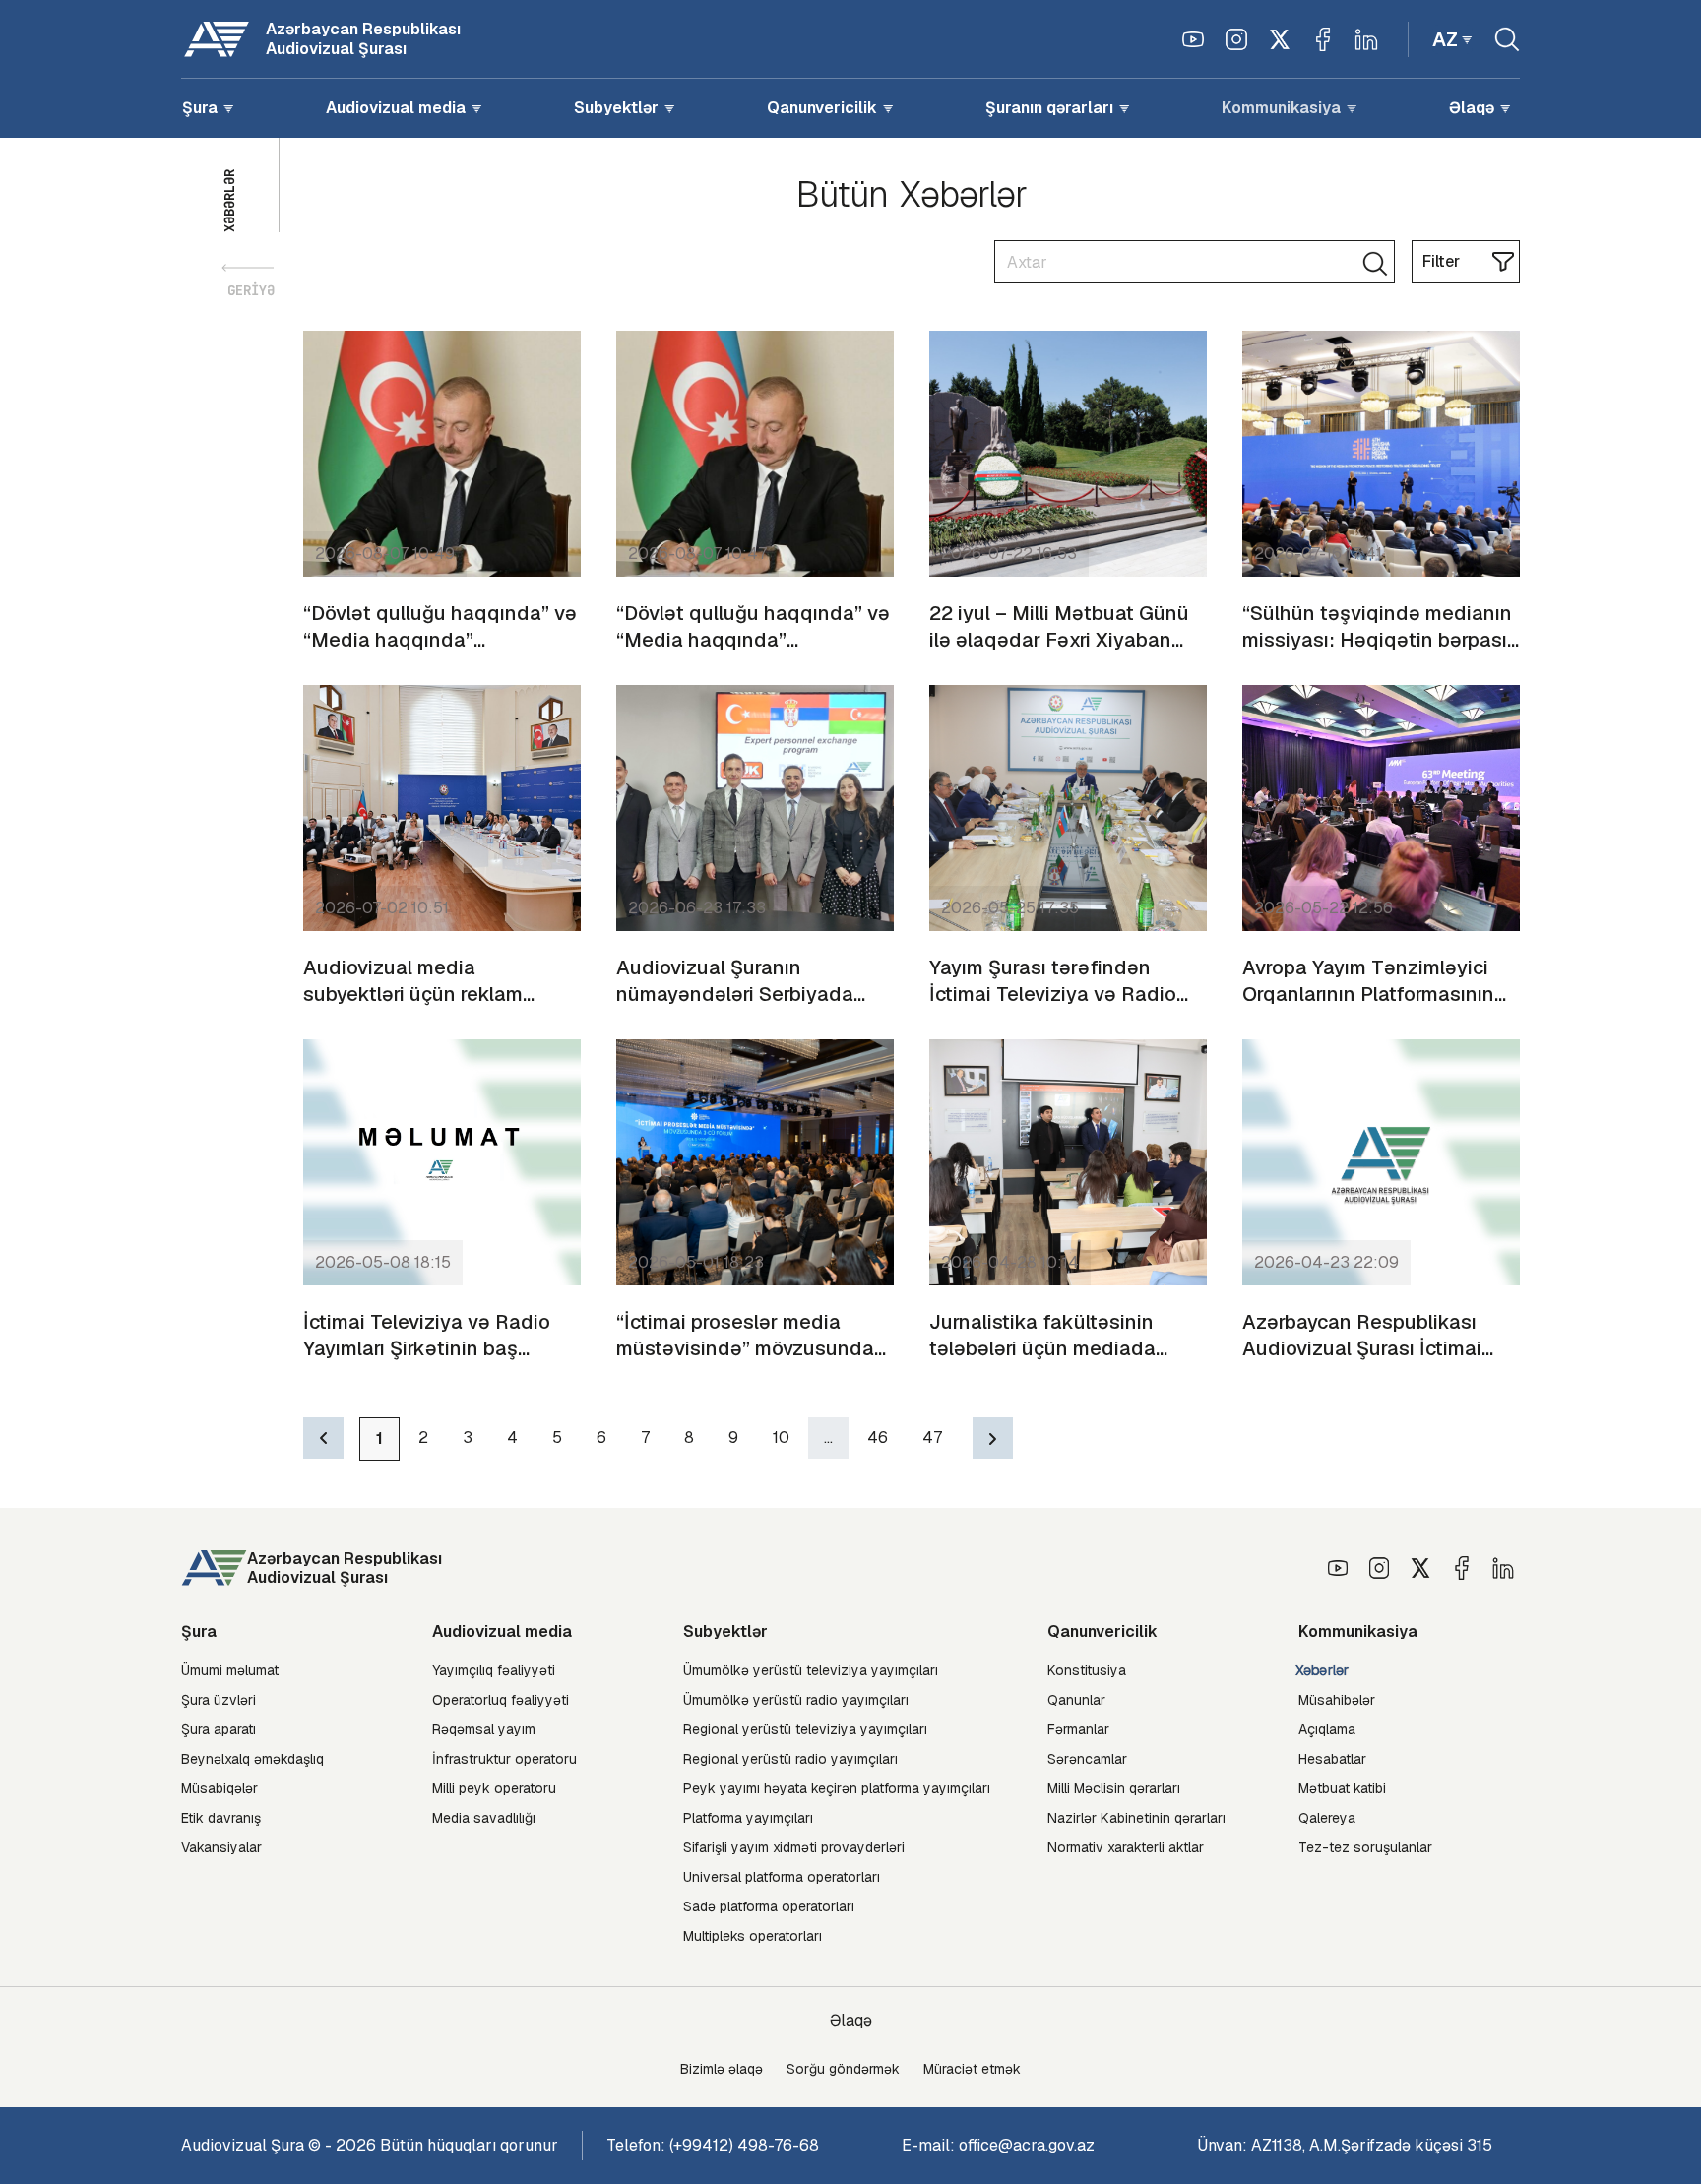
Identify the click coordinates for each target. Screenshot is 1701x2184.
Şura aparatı (219, 1729)
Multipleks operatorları (753, 1936)
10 (781, 1437)
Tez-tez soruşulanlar (1365, 1847)
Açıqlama (1327, 1729)
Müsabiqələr (220, 1788)
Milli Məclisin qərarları (1114, 1788)
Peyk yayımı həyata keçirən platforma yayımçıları (837, 1788)
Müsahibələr (1337, 1700)
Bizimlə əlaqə (722, 2069)
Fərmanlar (1078, 1729)
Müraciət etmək (972, 2069)
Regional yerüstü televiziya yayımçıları (805, 1729)
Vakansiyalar (221, 1847)
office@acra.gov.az (1027, 2145)
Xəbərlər (1323, 1671)
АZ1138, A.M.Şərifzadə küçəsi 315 (1372, 2145)
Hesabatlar (1332, 1759)
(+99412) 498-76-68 (744, 2145)
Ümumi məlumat (230, 1670)
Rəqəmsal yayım (484, 1729)
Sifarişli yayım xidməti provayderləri (794, 1847)
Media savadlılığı (484, 1818)
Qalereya (1327, 1818)
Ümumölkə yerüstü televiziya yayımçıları (811, 1670)
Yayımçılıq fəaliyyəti (494, 1670)
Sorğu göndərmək (843, 2069)
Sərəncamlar (1087, 1759)
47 (932, 1437)
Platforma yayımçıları (748, 1818)
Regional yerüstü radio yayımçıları (790, 1759)
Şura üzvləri (219, 1700)
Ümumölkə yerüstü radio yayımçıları (796, 1700)
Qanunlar (1076, 1700)
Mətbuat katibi (1342, 1788)
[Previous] (323, 1438)
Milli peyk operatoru (494, 1788)
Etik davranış (221, 1818)
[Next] (993, 1438)
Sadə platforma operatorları (769, 1906)
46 (878, 1437)
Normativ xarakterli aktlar (1126, 1847)
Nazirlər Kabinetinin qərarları (1136, 1818)
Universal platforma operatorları (782, 1877)
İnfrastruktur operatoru (504, 1759)
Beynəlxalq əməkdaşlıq (252, 1759)
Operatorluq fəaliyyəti (501, 1700)
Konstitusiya (1087, 1670)
